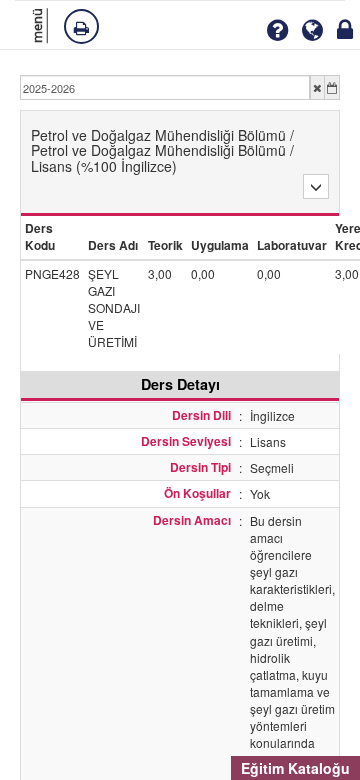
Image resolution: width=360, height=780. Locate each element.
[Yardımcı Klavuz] (277, 30)
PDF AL (84, 26)
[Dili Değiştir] (312, 30)
